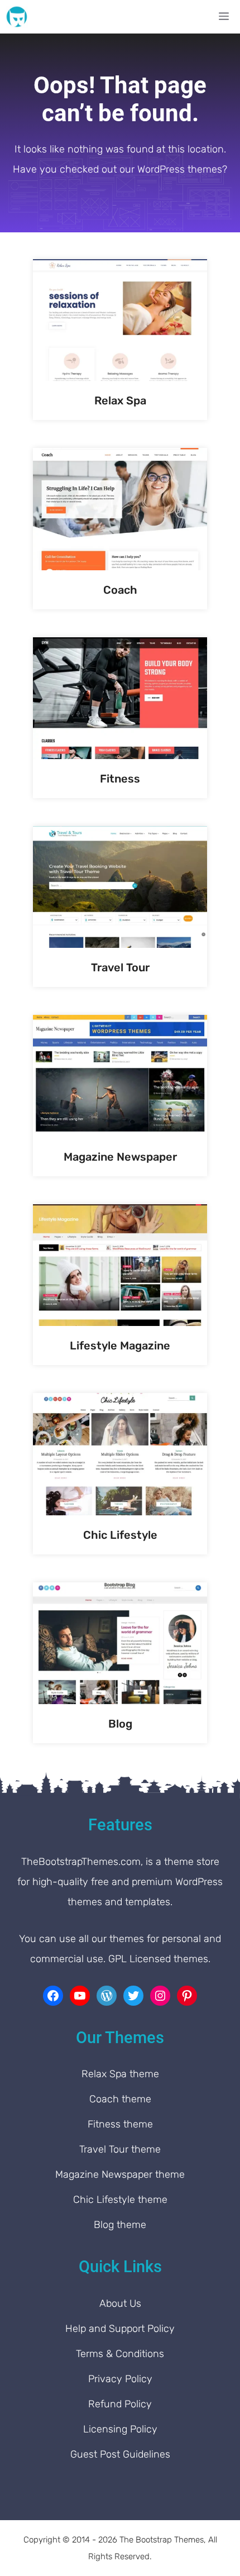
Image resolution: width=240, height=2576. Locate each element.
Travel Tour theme (120, 2149)
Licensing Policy (120, 2429)
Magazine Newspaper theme (120, 2174)
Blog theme (120, 2225)
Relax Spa (120, 400)
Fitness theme (120, 2124)
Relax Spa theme (120, 2074)
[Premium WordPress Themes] (17, 17)
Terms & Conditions (120, 2354)
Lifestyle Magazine (120, 1346)
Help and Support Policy (120, 2329)
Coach (120, 590)
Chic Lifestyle (120, 1535)
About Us (120, 2303)
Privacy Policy (120, 2379)
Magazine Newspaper (120, 1157)
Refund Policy (120, 2404)
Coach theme (120, 2099)
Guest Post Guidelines (120, 2454)
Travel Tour (120, 967)
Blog (120, 1724)
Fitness (120, 779)
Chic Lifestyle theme (120, 2200)
